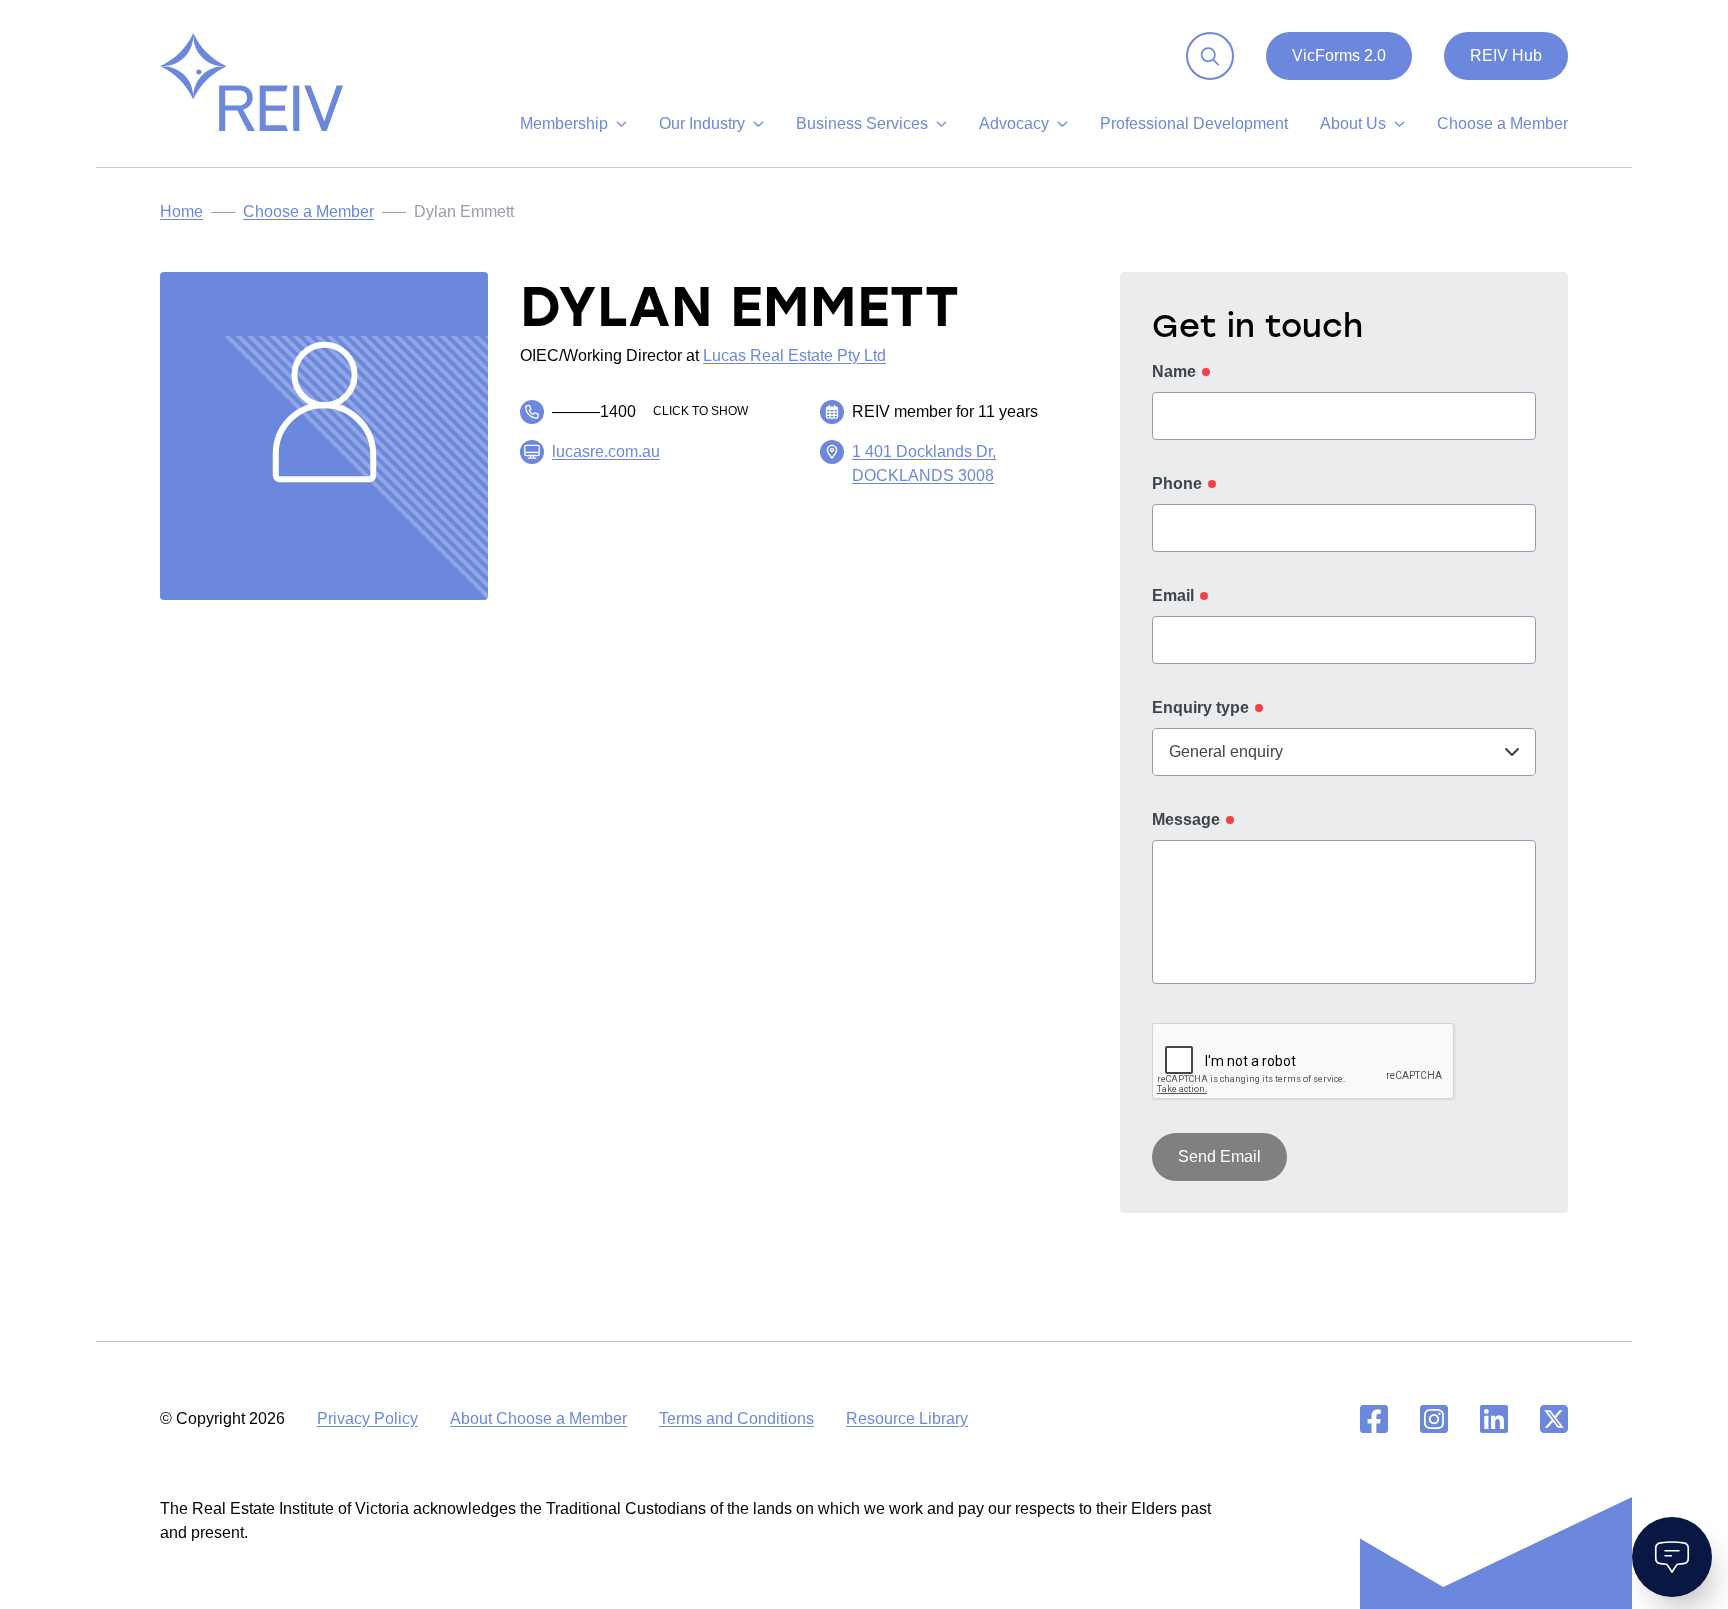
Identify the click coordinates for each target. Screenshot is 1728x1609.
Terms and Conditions (736, 1418)
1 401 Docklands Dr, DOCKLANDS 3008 (924, 463)
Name (1174, 371)
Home (181, 211)
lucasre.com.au (606, 451)
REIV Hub (1506, 55)
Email (1173, 595)
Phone (1177, 483)
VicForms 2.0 (1339, 55)
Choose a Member (308, 211)
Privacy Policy (367, 1418)
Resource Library (907, 1418)
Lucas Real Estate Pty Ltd (794, 355)
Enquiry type (1200, 707)
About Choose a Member (538, 1418)
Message (1186, 819)
